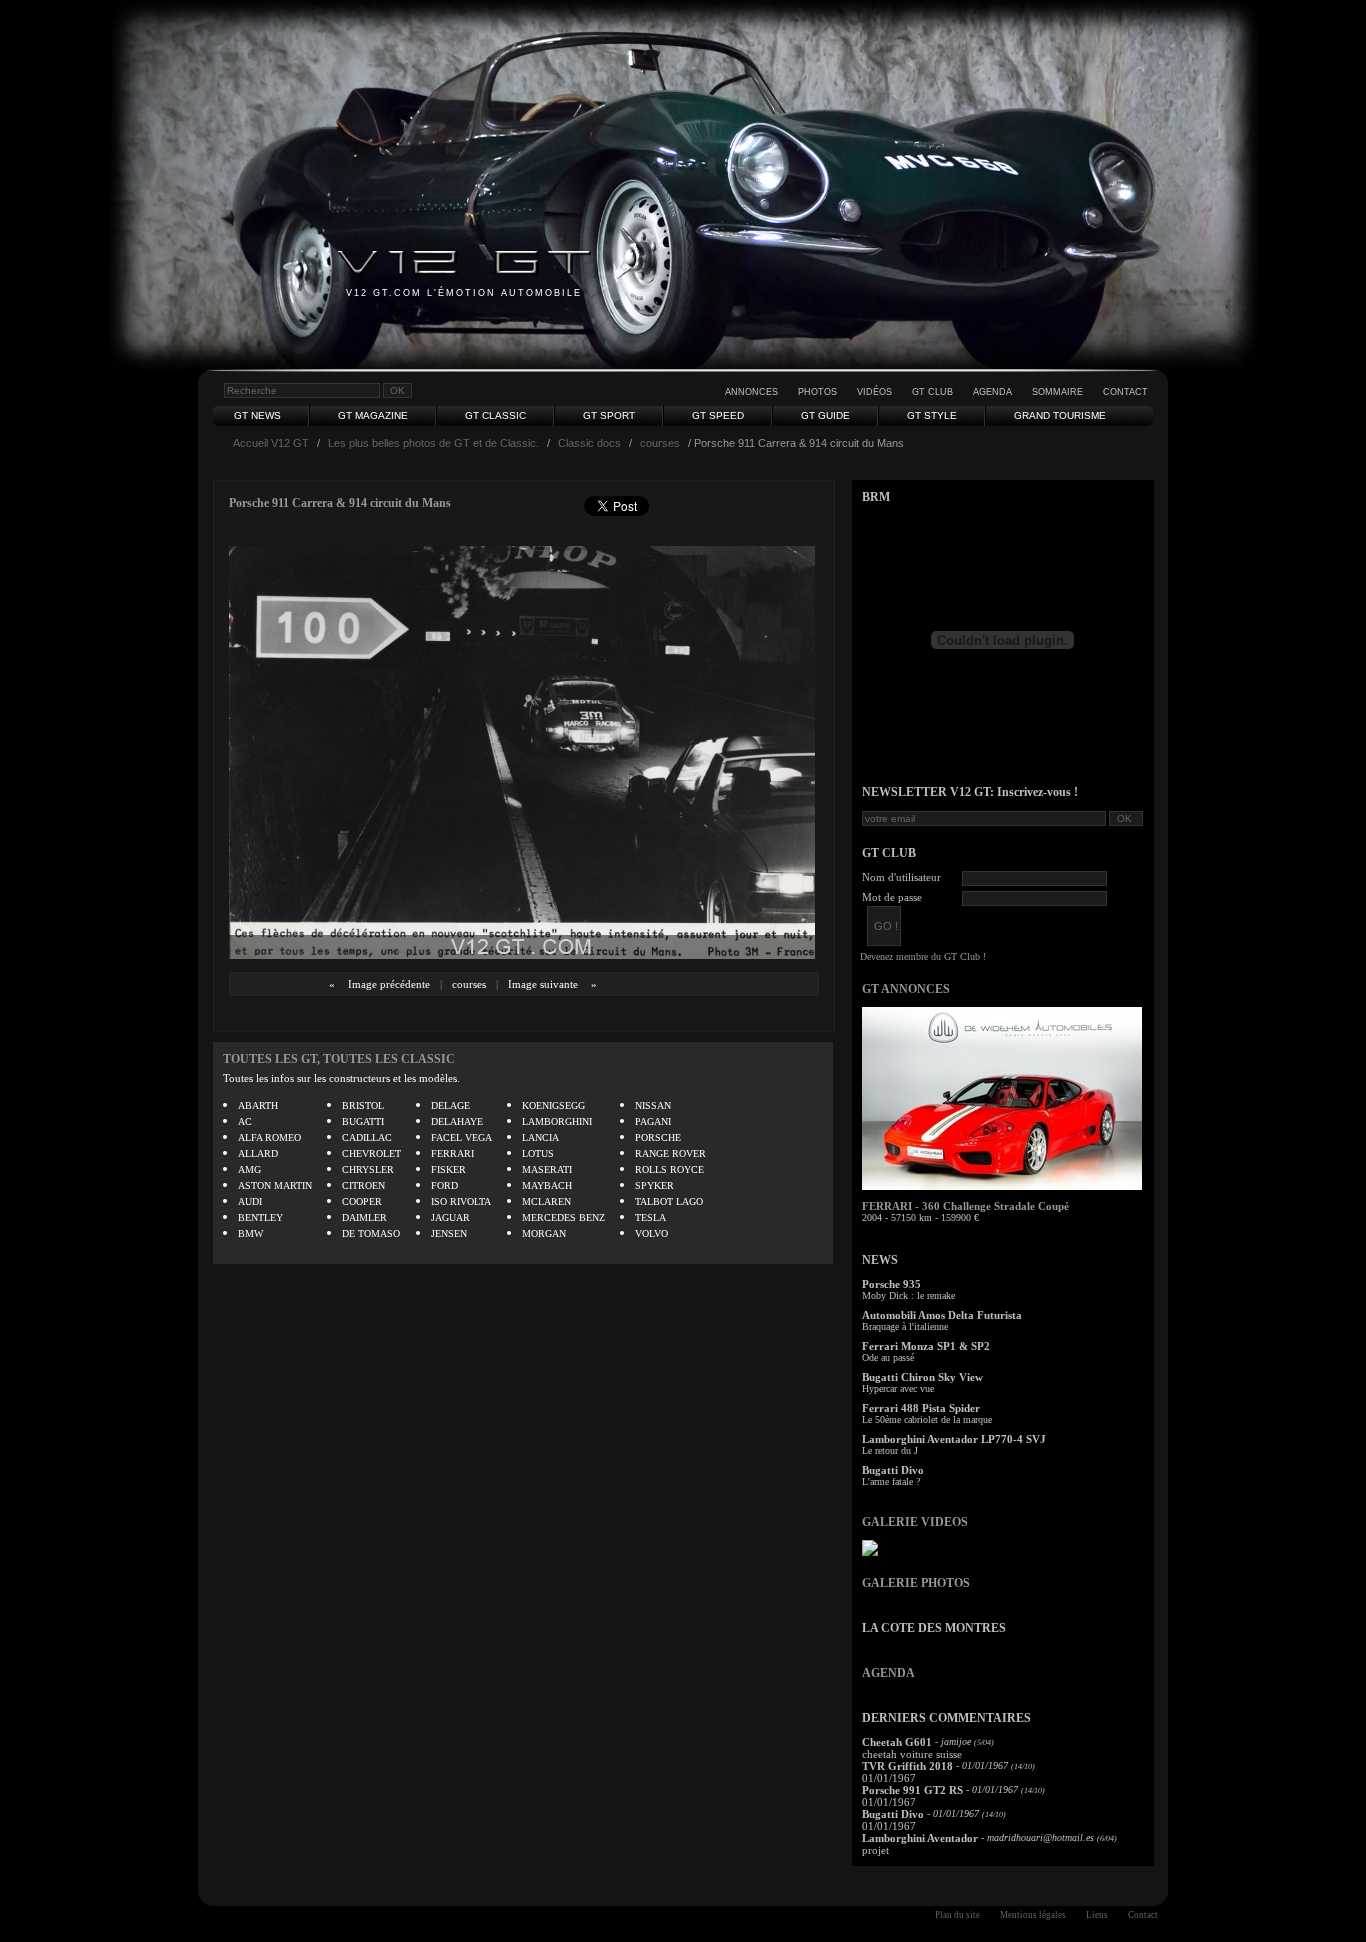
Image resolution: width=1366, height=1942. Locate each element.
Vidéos (874, 392)
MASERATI (547, 1169)
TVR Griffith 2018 (907, 1766)
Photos (817, 392)
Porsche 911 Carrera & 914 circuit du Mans (340, 503)
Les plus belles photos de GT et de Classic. (433, 443)
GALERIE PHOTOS (916, 1583)
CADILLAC (367, 1137)
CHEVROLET (371, 1153)
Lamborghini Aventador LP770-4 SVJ (954, 1439)
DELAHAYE (457, 1121)
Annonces (751, 392)
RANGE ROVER (670, 1153)
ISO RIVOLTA (461, 1201)
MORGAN (544, 1233)
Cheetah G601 (897, 1742)
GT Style (932, 415)
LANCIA (540, 1137)
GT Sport (609, 415)
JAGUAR (450, 1217)
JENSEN (449, 1233)
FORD (444, 1185)
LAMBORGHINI (557, 1121)
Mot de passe (892, 897)
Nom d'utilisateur (901, 877)
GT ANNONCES (906, 989)
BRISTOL (363, 1105)
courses (660, 443)
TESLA (650, 1217)
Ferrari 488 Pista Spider (921, 1408)
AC (245, 1121)
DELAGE (450, 1105)
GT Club (932, 392)
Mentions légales (1033, 1915)
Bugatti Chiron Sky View (922, 1377)
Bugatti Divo (893, 1470)
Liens (1097, 1915)
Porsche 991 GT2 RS (912, 1790)
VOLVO (651, 1233)
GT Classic (495, 415)
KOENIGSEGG (553, 1105)
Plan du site (957, 1915)
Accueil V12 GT (271, 443)
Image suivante (543, 984)
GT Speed (718, 415)
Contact (1125, 392)
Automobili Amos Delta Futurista (942, 1315)
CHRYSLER (368, 1169)
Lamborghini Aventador (920, 1838)
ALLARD (258, 1153)
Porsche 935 (891, 1284)
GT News (257, 415)
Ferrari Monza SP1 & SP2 (926, 1346)
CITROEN (363, 1185)
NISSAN (653, 1105)
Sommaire (1057, 392)
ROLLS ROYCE (669, 1169)
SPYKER (654, 1185)
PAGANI (653, 1121)
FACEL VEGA (461, 1137)
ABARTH (258, 1105)
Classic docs (589, 443)
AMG (249, 1169)
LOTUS (538, 1153)
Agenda (992, 392)
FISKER (448, 1169)
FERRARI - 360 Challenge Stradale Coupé (965, 1206)
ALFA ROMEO (269, 1137)
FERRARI (452, 1153)
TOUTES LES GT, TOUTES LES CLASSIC (339, 1059)
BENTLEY (260, 1217)
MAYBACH (547, 1185)
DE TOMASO (371, 1233)
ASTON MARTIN (275, 1185)
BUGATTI (363, 1121)
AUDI (250, 1201)
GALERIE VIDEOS (915, 1522)
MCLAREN (546, 1201)
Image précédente (389, 984)
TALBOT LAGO (669, 1201)
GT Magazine (373, 415)
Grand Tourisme (1060, 415)
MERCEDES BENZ (563, 1217)
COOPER (362, 1201)
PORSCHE (658, 1137)
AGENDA (888, 1673)
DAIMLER (364, 1217)
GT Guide (825, 415)
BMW (250, 1233)
